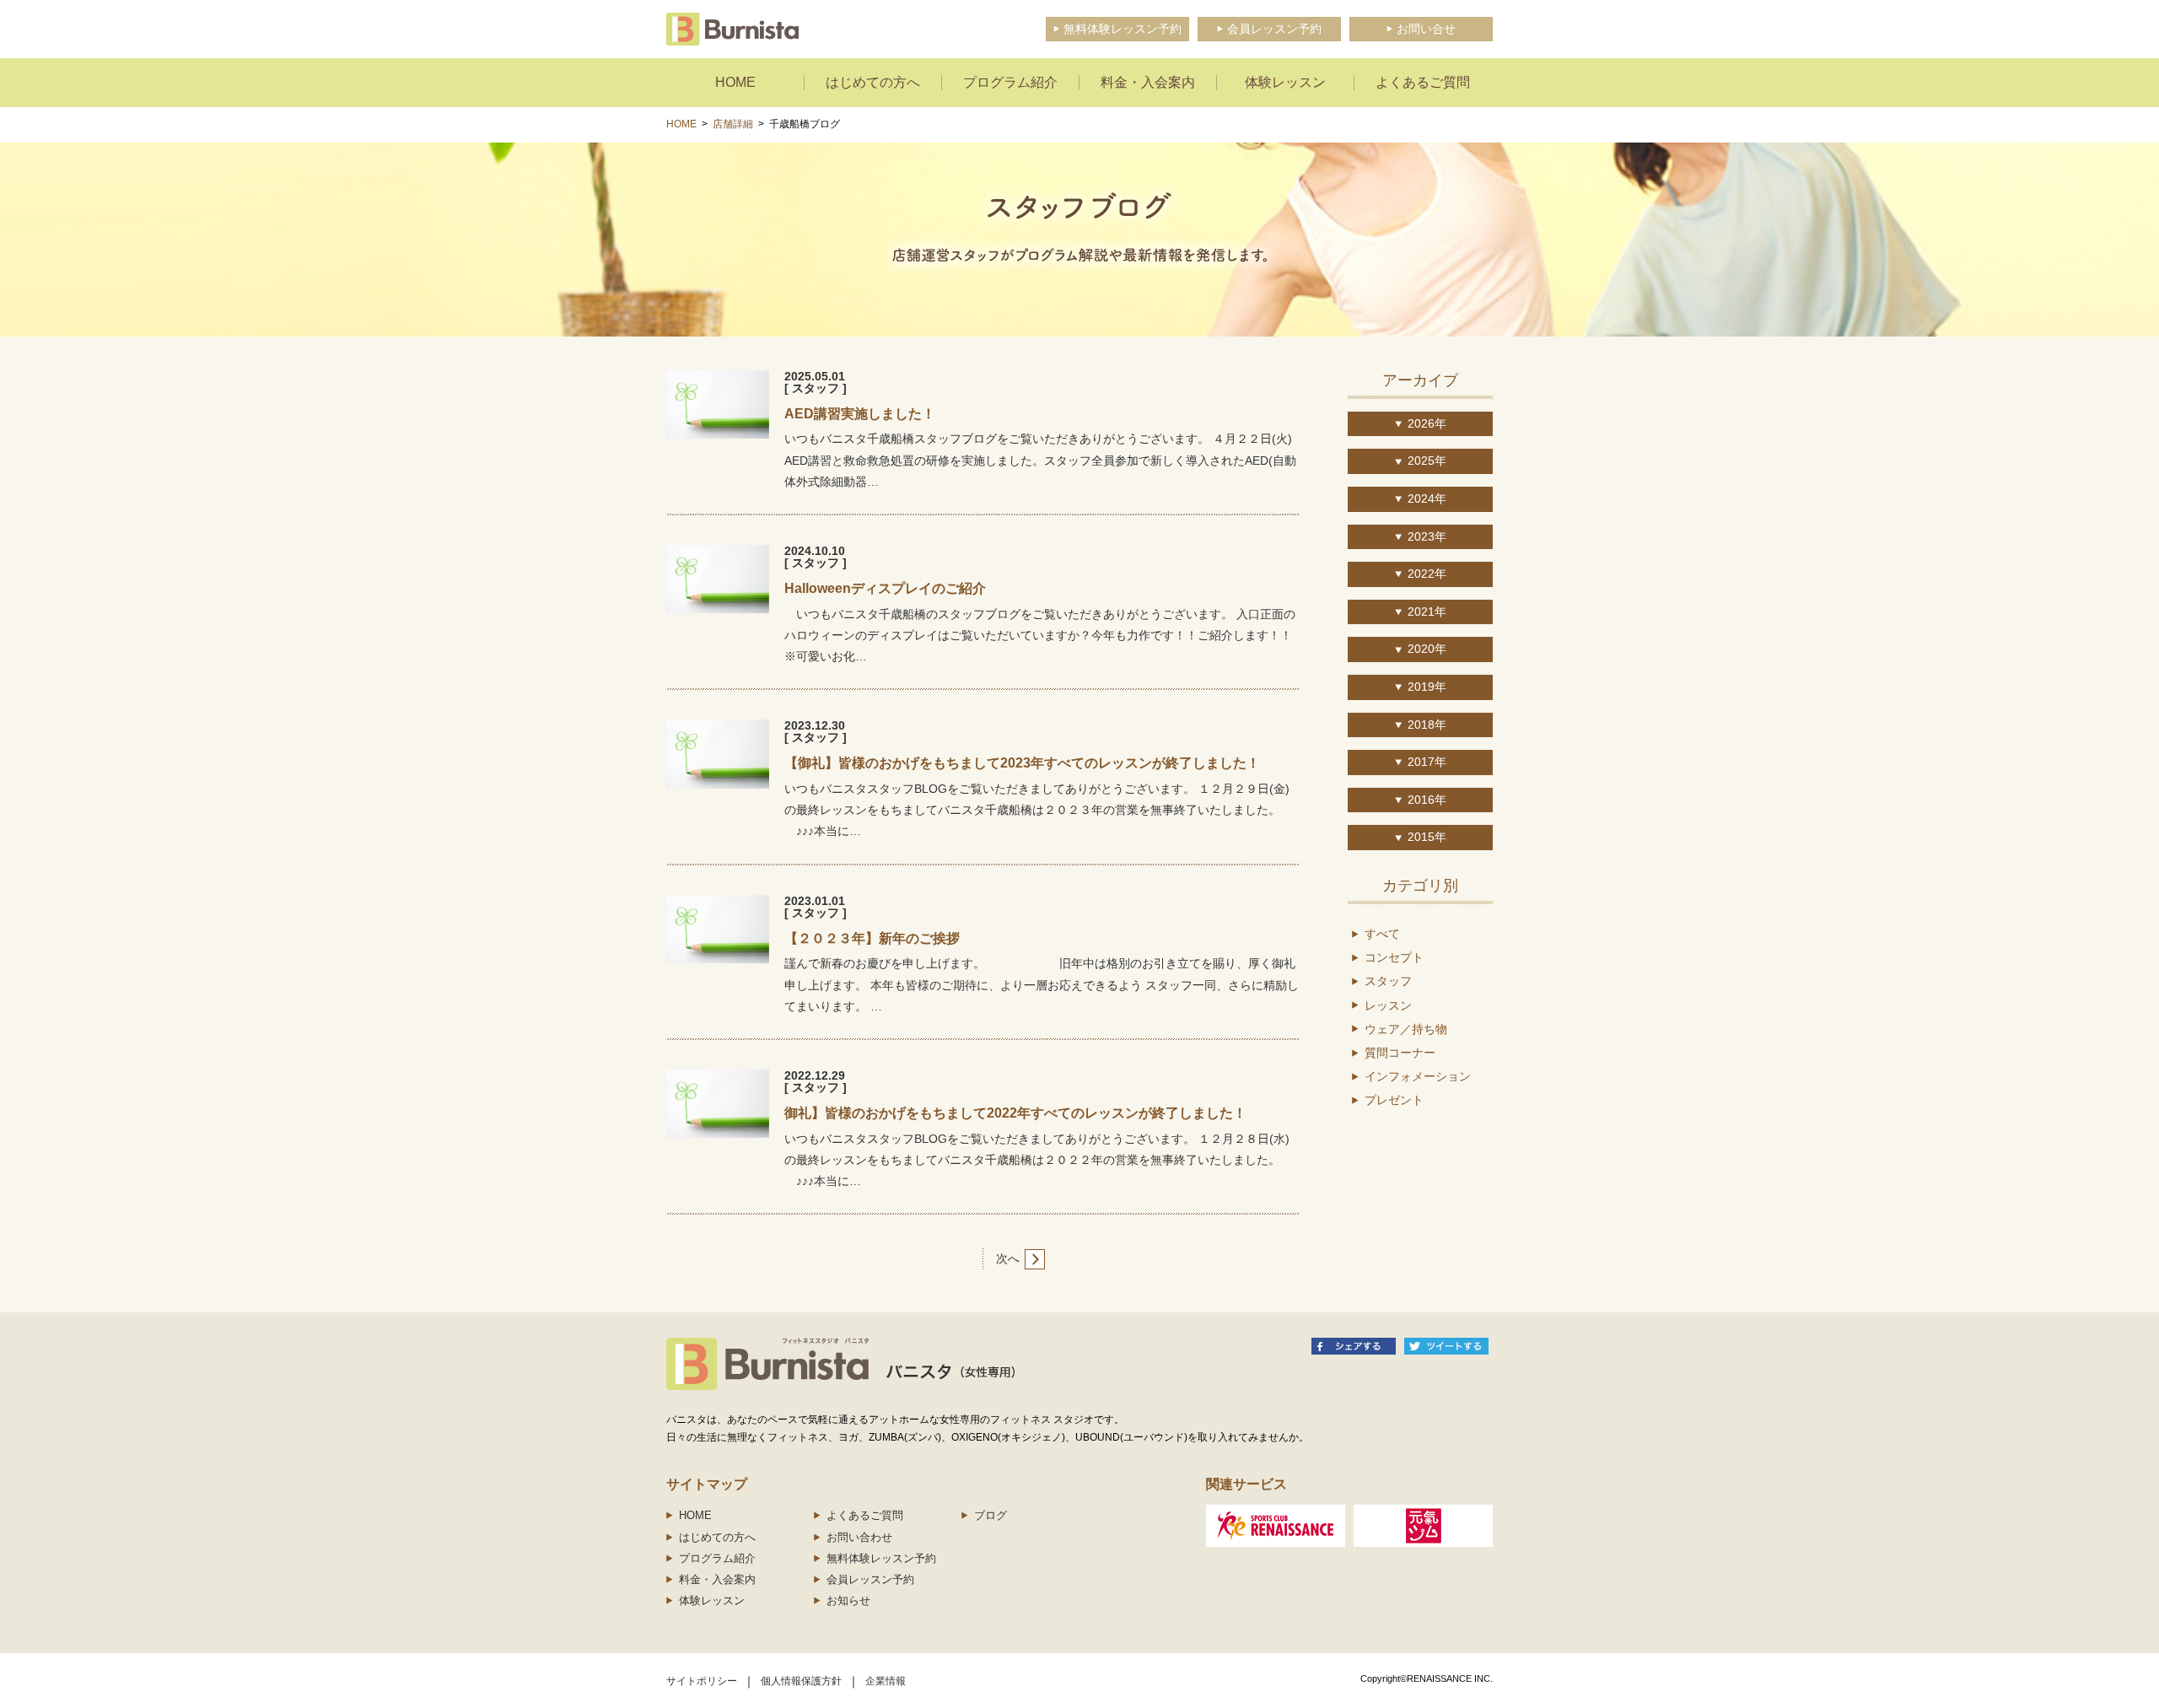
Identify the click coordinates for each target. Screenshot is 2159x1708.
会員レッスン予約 (870, 1579)
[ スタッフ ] (816, 388)
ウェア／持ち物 (1406, 1029)
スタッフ (1388, 981)
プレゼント (1394, 1100)
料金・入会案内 (717, 1579)
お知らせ (848, 1600)
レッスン (1388, 1005)
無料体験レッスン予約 (881, 1558)
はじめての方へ (717, 1537)
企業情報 (886, 1681)
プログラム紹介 (717, 1558)
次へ (1008, 1258)
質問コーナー (1400, 1053)
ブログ (991, 1515)
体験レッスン (712, 1600)
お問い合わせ (859, 1537)
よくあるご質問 (865, 1515)
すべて (1382, 934)
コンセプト (1394, 957)
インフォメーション (1418, 1076)
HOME (681, 124)
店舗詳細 (733, 124)
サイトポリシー (702, 1681)
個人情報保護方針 (801, 1681)
